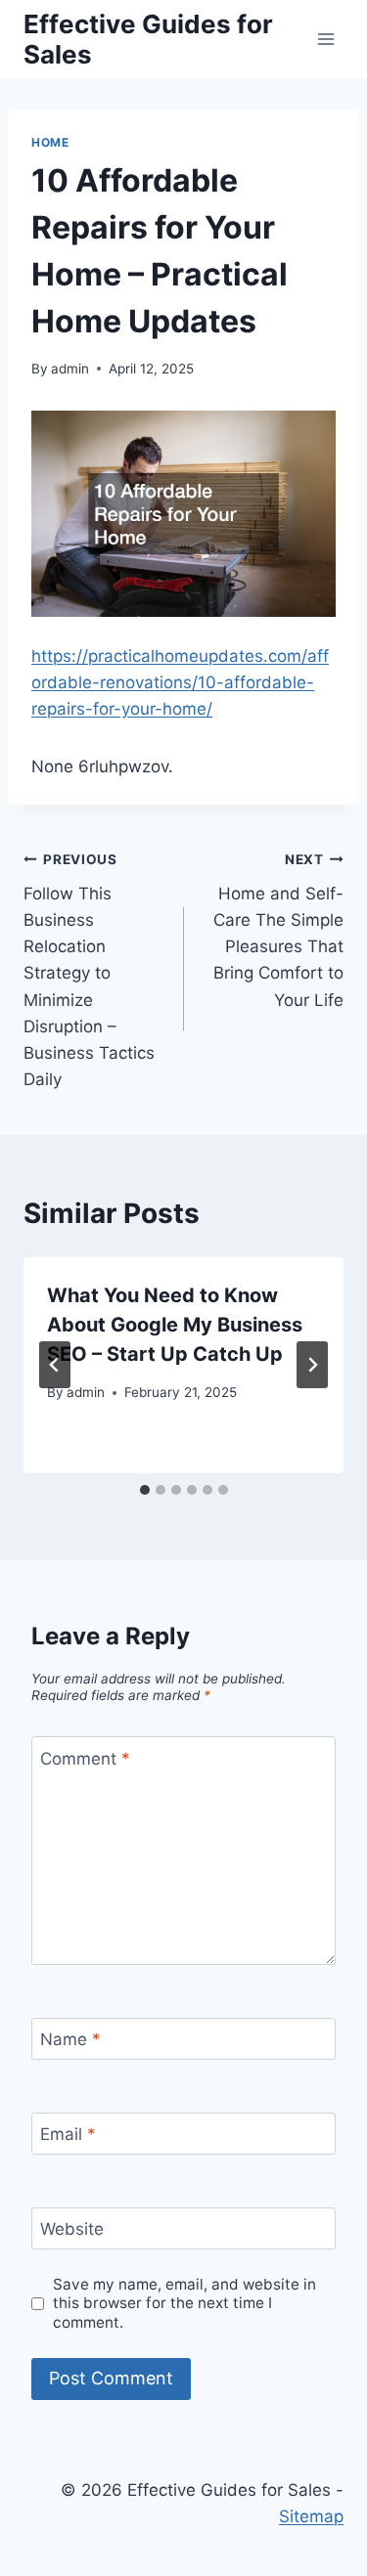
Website (72, 2229)
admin (70, 369)
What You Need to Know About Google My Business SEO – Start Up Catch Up (175, 1325)
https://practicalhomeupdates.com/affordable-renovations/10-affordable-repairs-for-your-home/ (180, 682)
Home (50, 142)
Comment (85, 1758)
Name (70, 2039)
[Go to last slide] (55, 1365)
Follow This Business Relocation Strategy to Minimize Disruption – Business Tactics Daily (89, 970)
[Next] (312, 1365)
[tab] (145, 1490)
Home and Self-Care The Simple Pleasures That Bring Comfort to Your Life (278, 930)
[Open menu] (325, 39)
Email (68, 2134)
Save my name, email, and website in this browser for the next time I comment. (184, 2304)
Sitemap (311, 2516)
